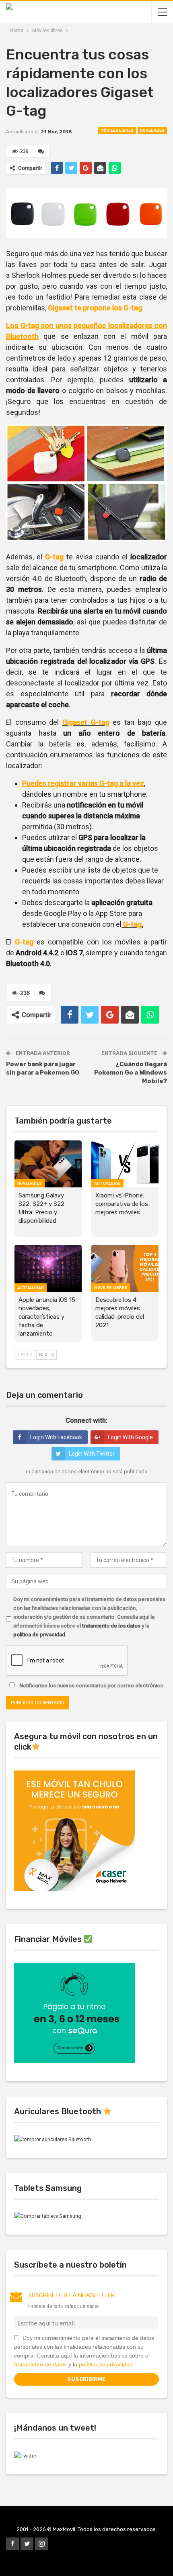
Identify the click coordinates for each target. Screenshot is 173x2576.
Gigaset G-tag (86, 722)
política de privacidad (39, 1635)
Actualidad (107, 1183)
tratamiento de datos (40, 2364)
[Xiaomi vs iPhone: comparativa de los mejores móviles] (125, 1164)
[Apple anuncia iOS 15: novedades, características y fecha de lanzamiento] (48, 1268)
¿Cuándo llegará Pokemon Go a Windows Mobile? (131, 1073)
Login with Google (130, 1437)
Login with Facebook (56, 1437)
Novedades (152, 131)
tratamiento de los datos (111, 1626)
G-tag (54, 557)
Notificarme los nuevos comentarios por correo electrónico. (92, 1686)
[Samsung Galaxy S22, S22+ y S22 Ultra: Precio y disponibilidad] (48, 1164)
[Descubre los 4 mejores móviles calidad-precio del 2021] (125, 1268)
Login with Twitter (92, 1454)
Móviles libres (117, 131)
